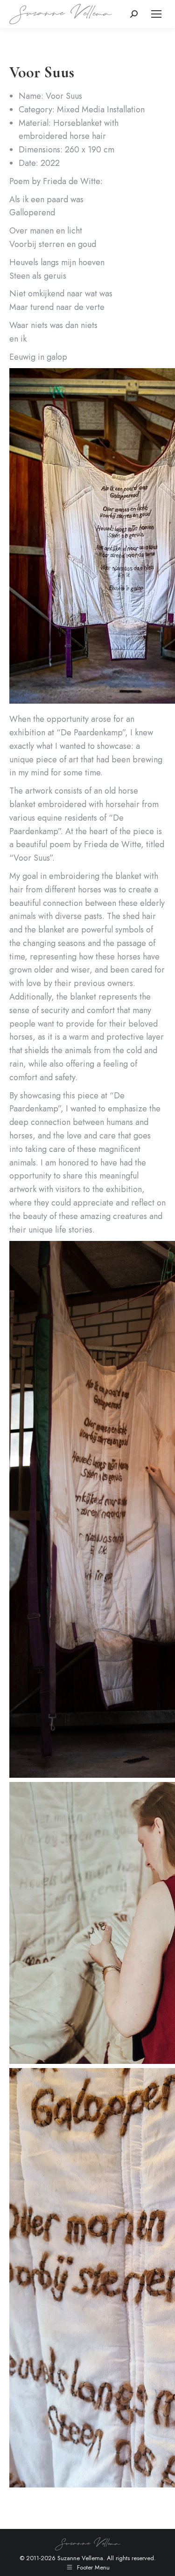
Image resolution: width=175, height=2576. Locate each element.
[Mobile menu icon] (156, 14)
